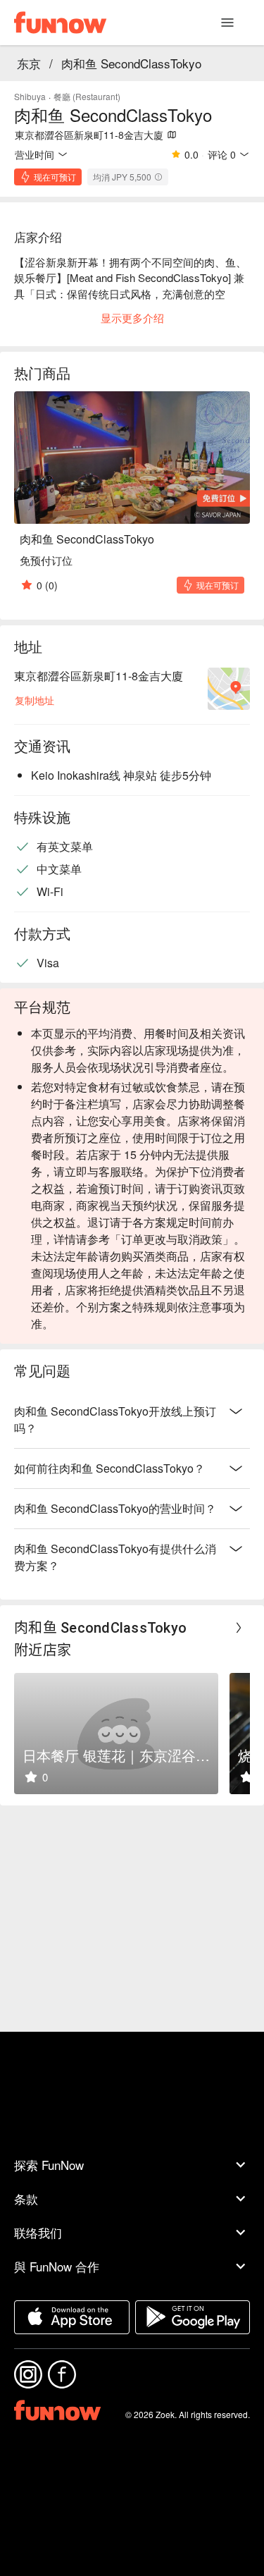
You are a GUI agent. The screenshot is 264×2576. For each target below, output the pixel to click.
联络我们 (38, 2232)
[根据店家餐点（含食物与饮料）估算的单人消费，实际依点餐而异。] (158, 177)
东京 (29, 63)
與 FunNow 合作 (57, 2266)
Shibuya (30, 96)
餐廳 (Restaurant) (87, 96)
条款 (26, 2198)
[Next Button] (239, 1628)
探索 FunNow (49, 2165)
